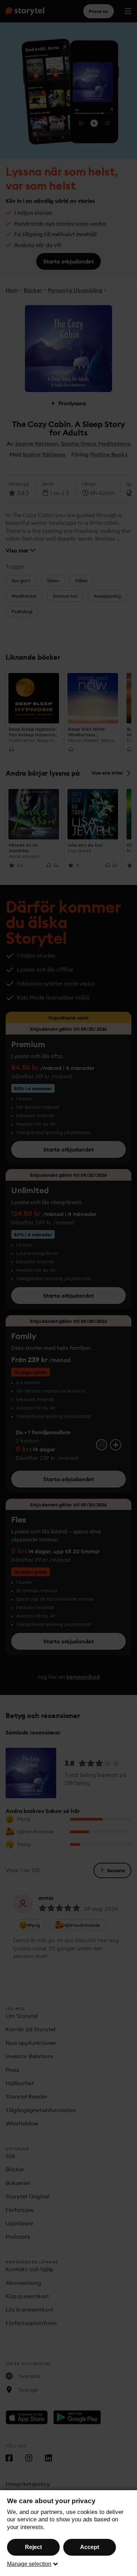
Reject (33, 2547)
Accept (90, 2547)
